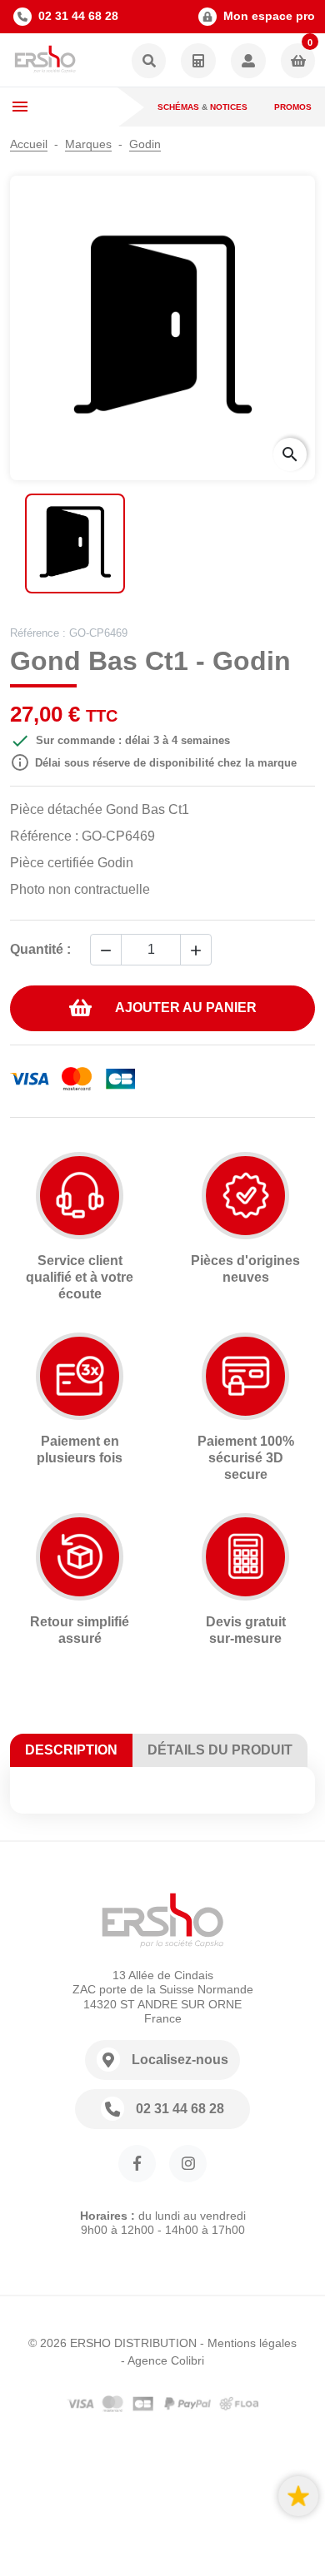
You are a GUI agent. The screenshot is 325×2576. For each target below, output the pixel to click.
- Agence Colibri (162, 2360)
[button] (149, 62)
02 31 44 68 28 (78, 16)
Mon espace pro (269, 16)
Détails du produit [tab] (220, 1750)
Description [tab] (71, 1750)
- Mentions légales (248, 2343)
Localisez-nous (180, 2060)
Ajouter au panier (186, 1008)
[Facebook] (137, 2164)
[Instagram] (188, 2164)
